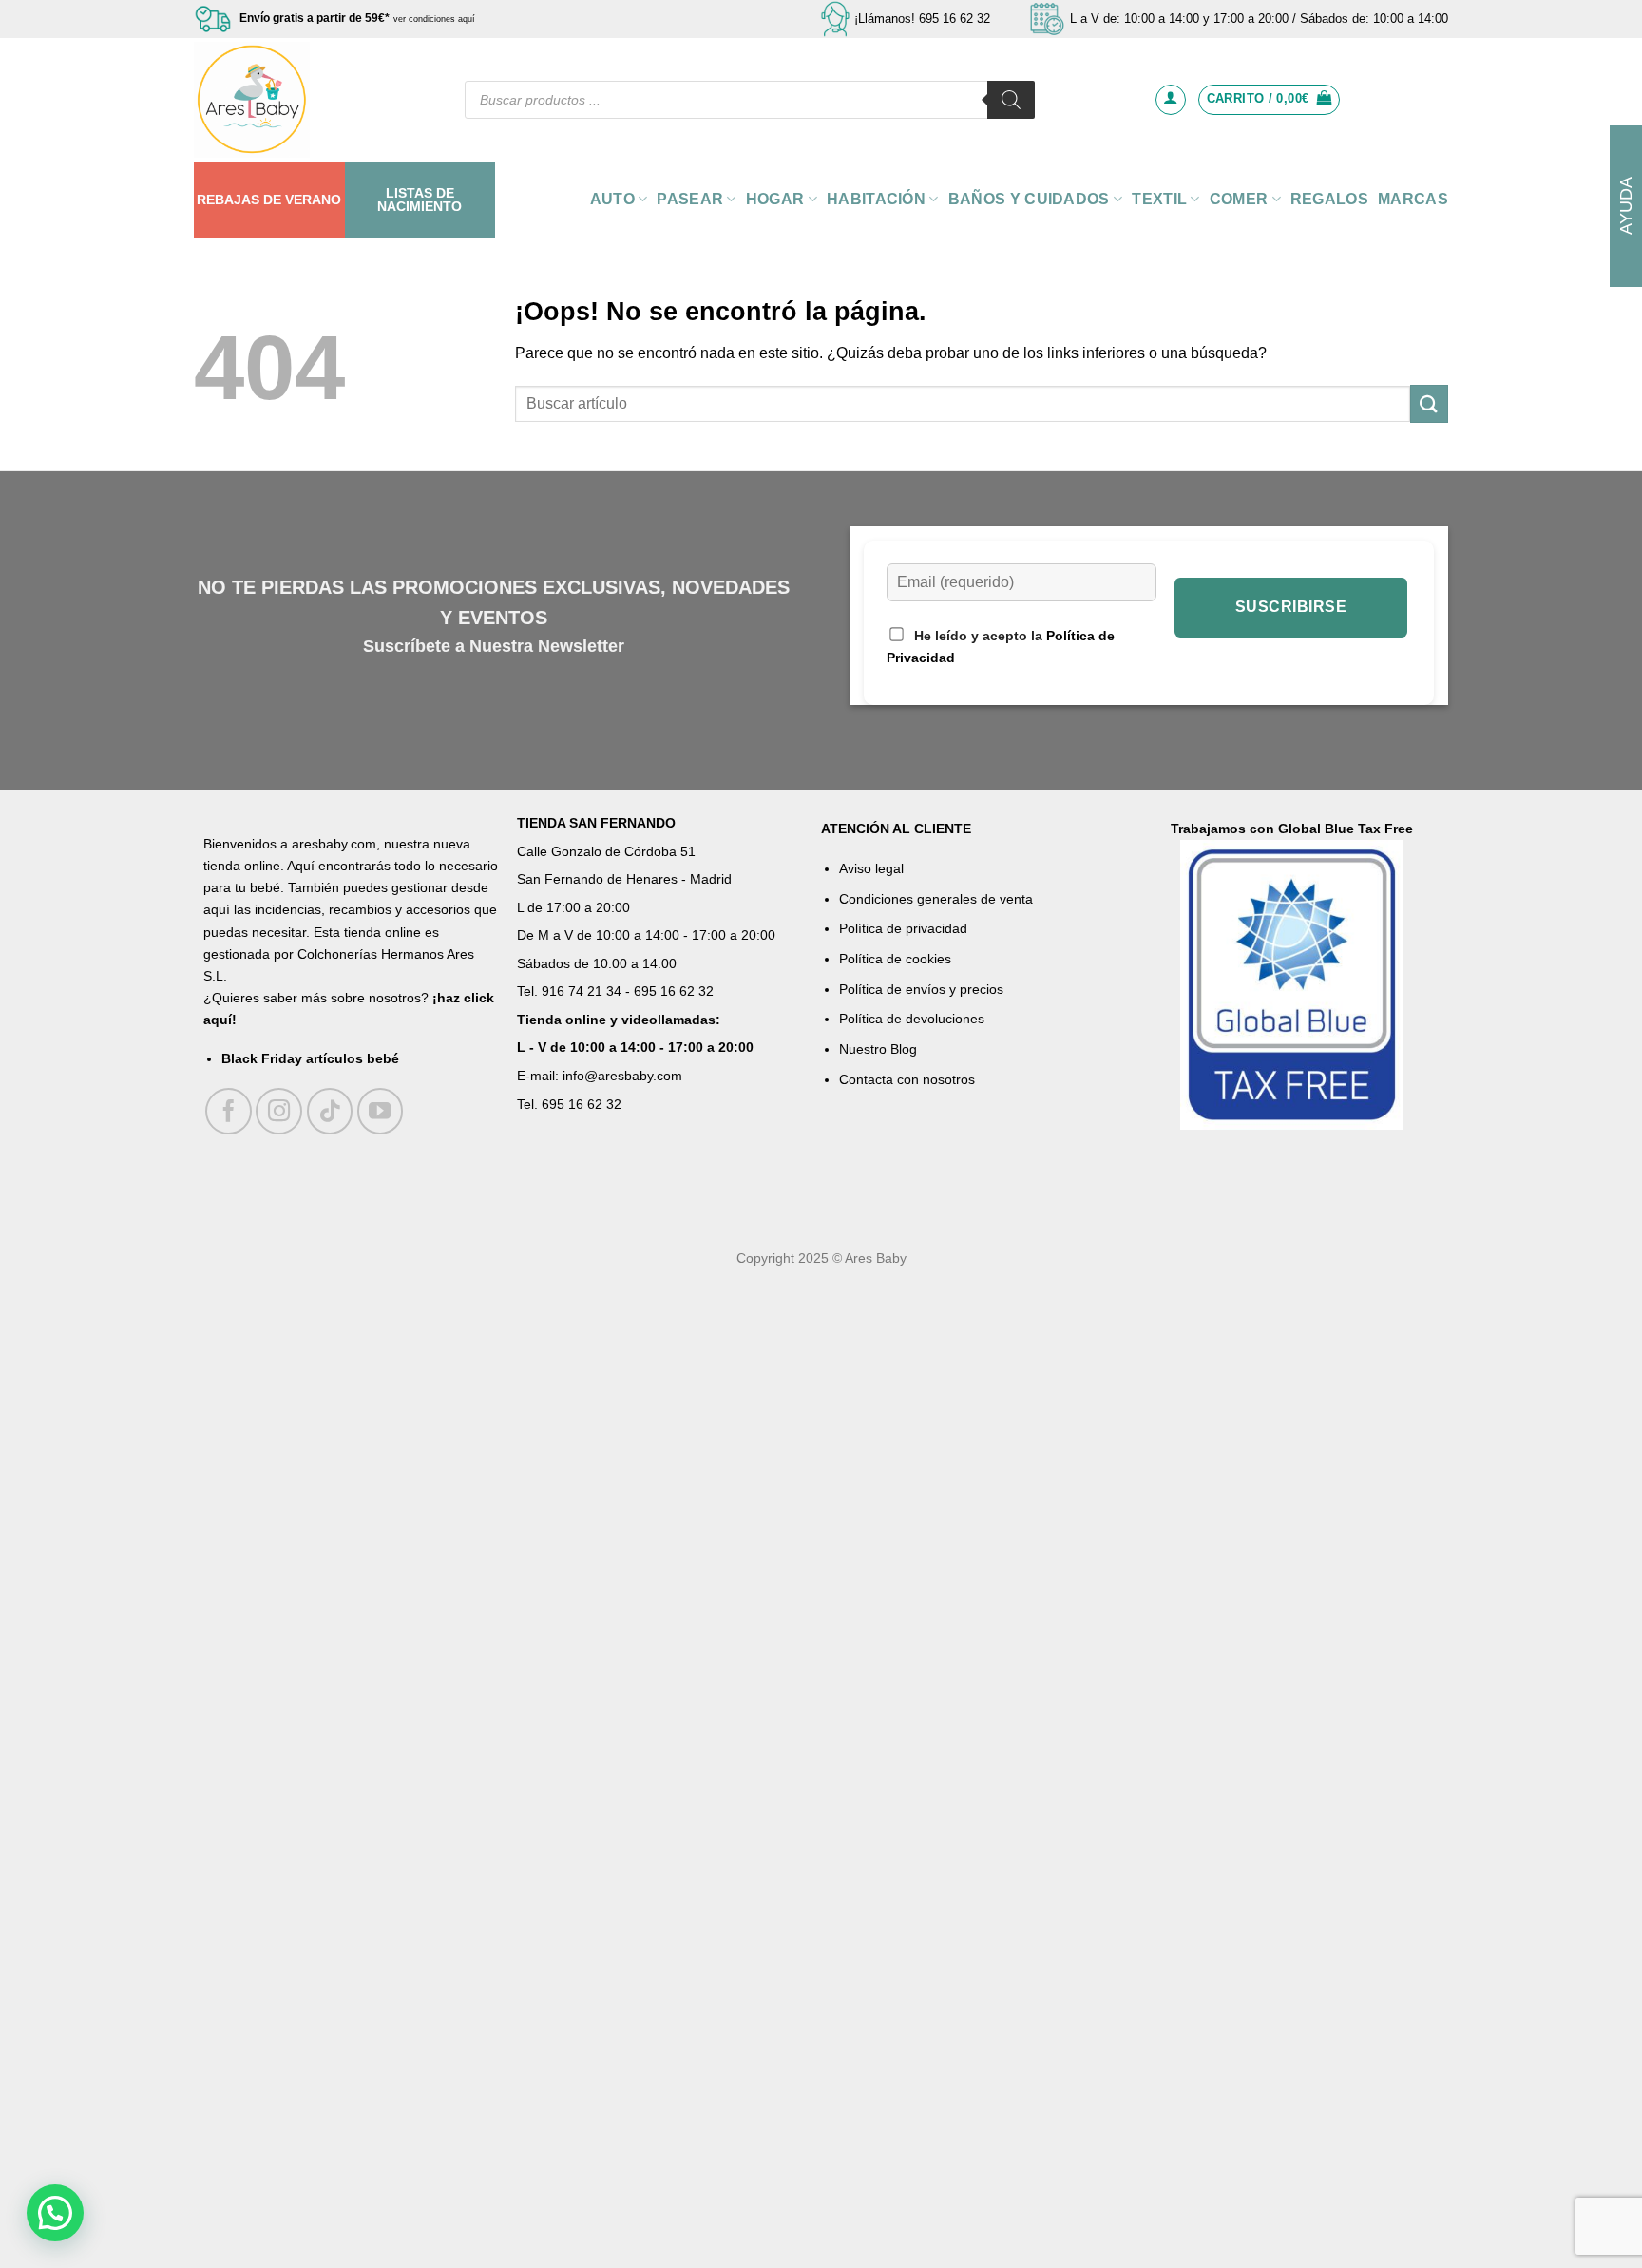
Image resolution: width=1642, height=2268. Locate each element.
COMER (1239, 199)
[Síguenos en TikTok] (330, 1111)
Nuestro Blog (878, 1049)
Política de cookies (895, 959)
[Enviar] (1429, 403)
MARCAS (1413, 199)
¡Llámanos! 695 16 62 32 (922, 19)
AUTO (612, 199)
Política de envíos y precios (921, 989)
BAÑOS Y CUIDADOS (1029, 199)
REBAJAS (228, 200)
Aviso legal (871, 868)
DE (272, 200)
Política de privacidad (903, 928)
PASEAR (690, 199)
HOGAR (775, 199)
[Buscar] (1011, 100)
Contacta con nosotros (907, 1079)
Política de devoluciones (912, 1019)
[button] (55, 2213)
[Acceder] (1171, 100)
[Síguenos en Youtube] (381, 1111)
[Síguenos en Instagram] (279, 1111)
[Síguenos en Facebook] (229, 1111)
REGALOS (1329, 199)
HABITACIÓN (876, 199)
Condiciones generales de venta (936, 899)
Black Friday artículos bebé (310, 1058)
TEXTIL (1159, 199)
